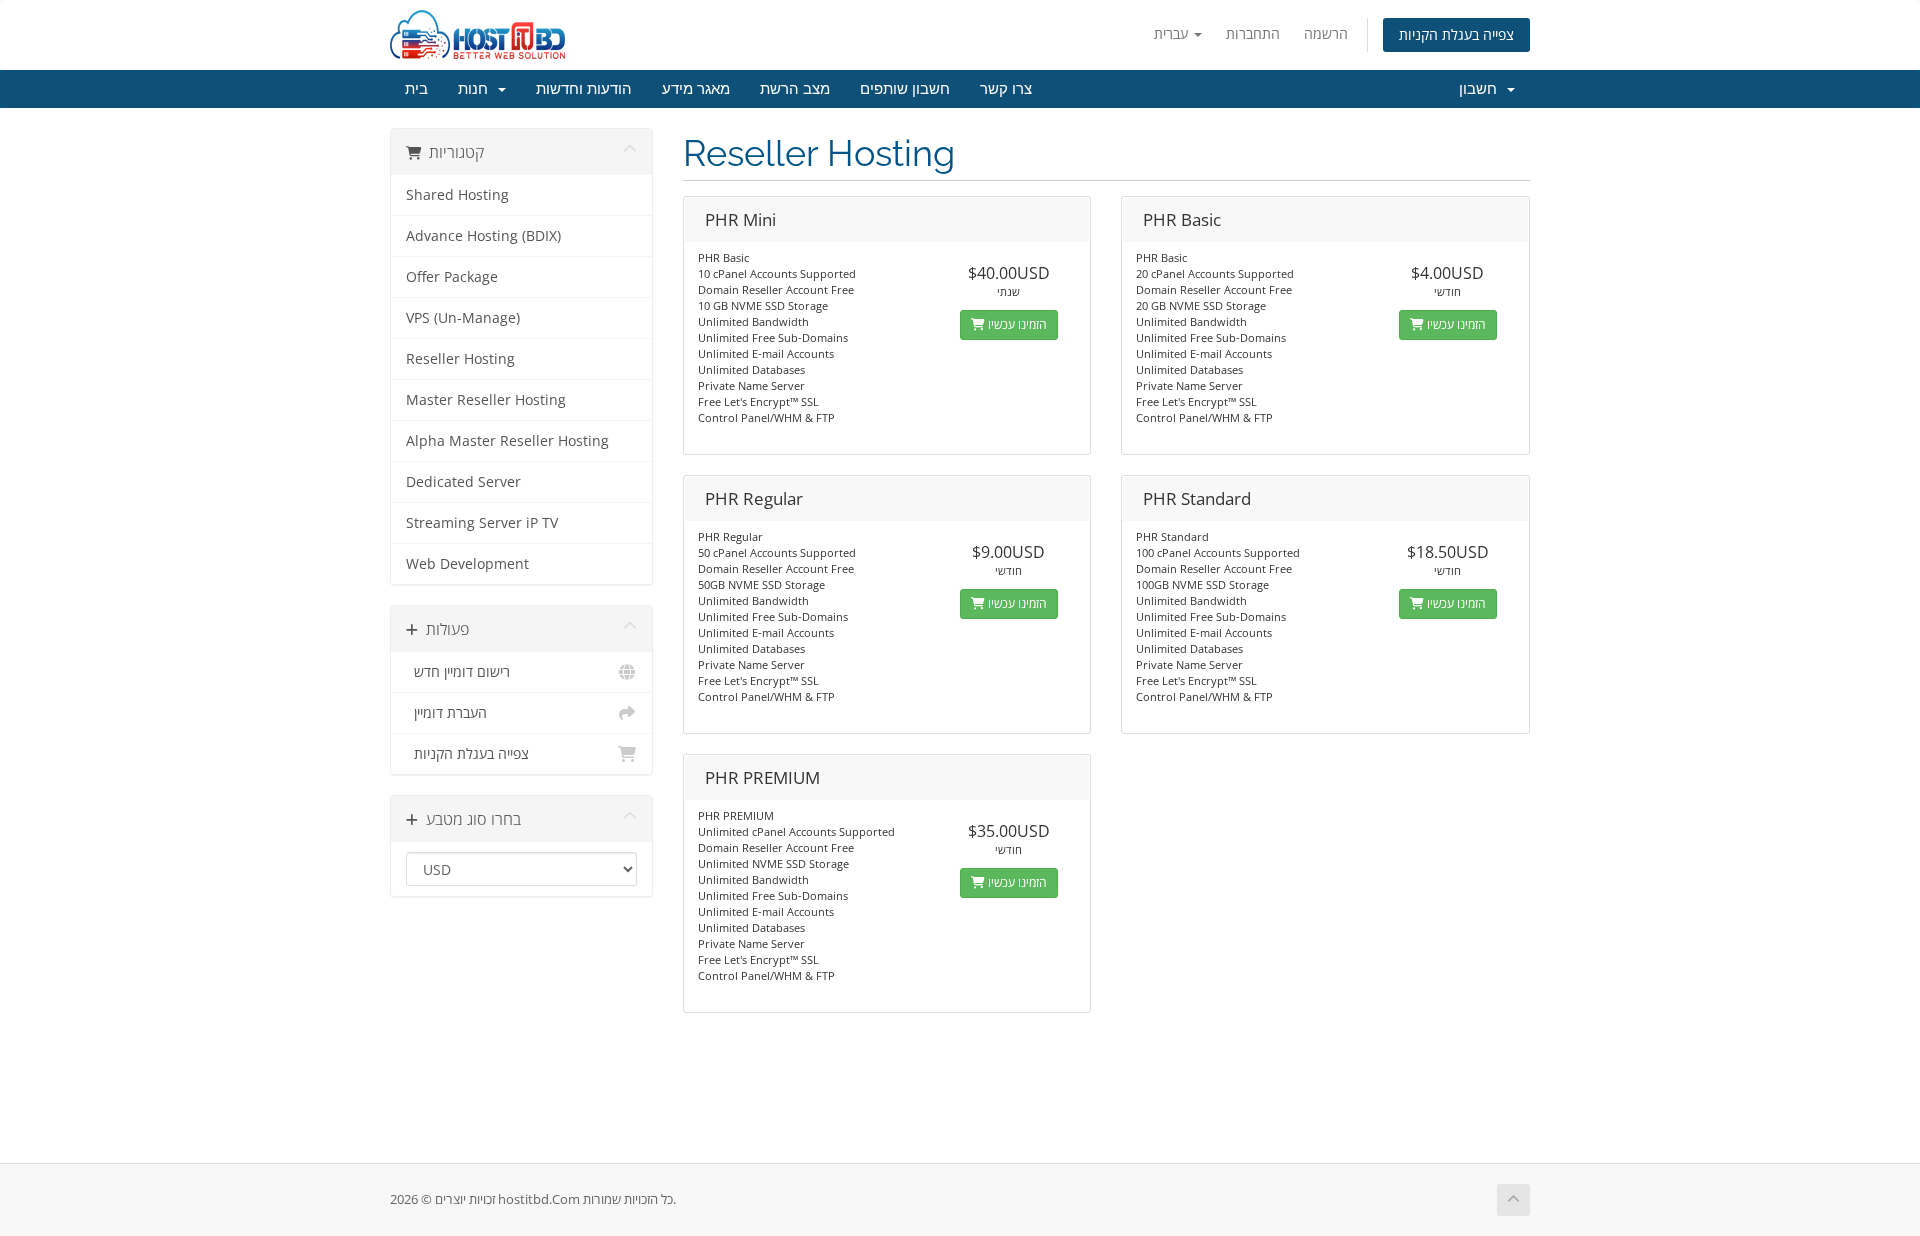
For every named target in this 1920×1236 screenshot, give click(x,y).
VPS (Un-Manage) (463, 318)
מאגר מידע (696, 89)
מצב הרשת (795, 89)
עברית (1173, 33)
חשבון (1482, 89)
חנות (477, 89)
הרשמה (1326, 33)
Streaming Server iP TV (482, 523)
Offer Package (452, 277)
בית (416, 89)
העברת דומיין (446, 713)
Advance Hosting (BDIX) (483, 236)
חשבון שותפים (905, 89)
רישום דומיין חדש (458, 672)
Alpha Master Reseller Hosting (507, 441)
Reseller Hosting (460, 359)
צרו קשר (1006, 89)
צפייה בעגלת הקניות (1456, 34)
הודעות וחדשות (584, 89)
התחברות (1253, 33)
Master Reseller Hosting (486, 400)
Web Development (467, 564)
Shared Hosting (457, 195)
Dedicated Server (463, 482)
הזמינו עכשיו (1016, 324)
